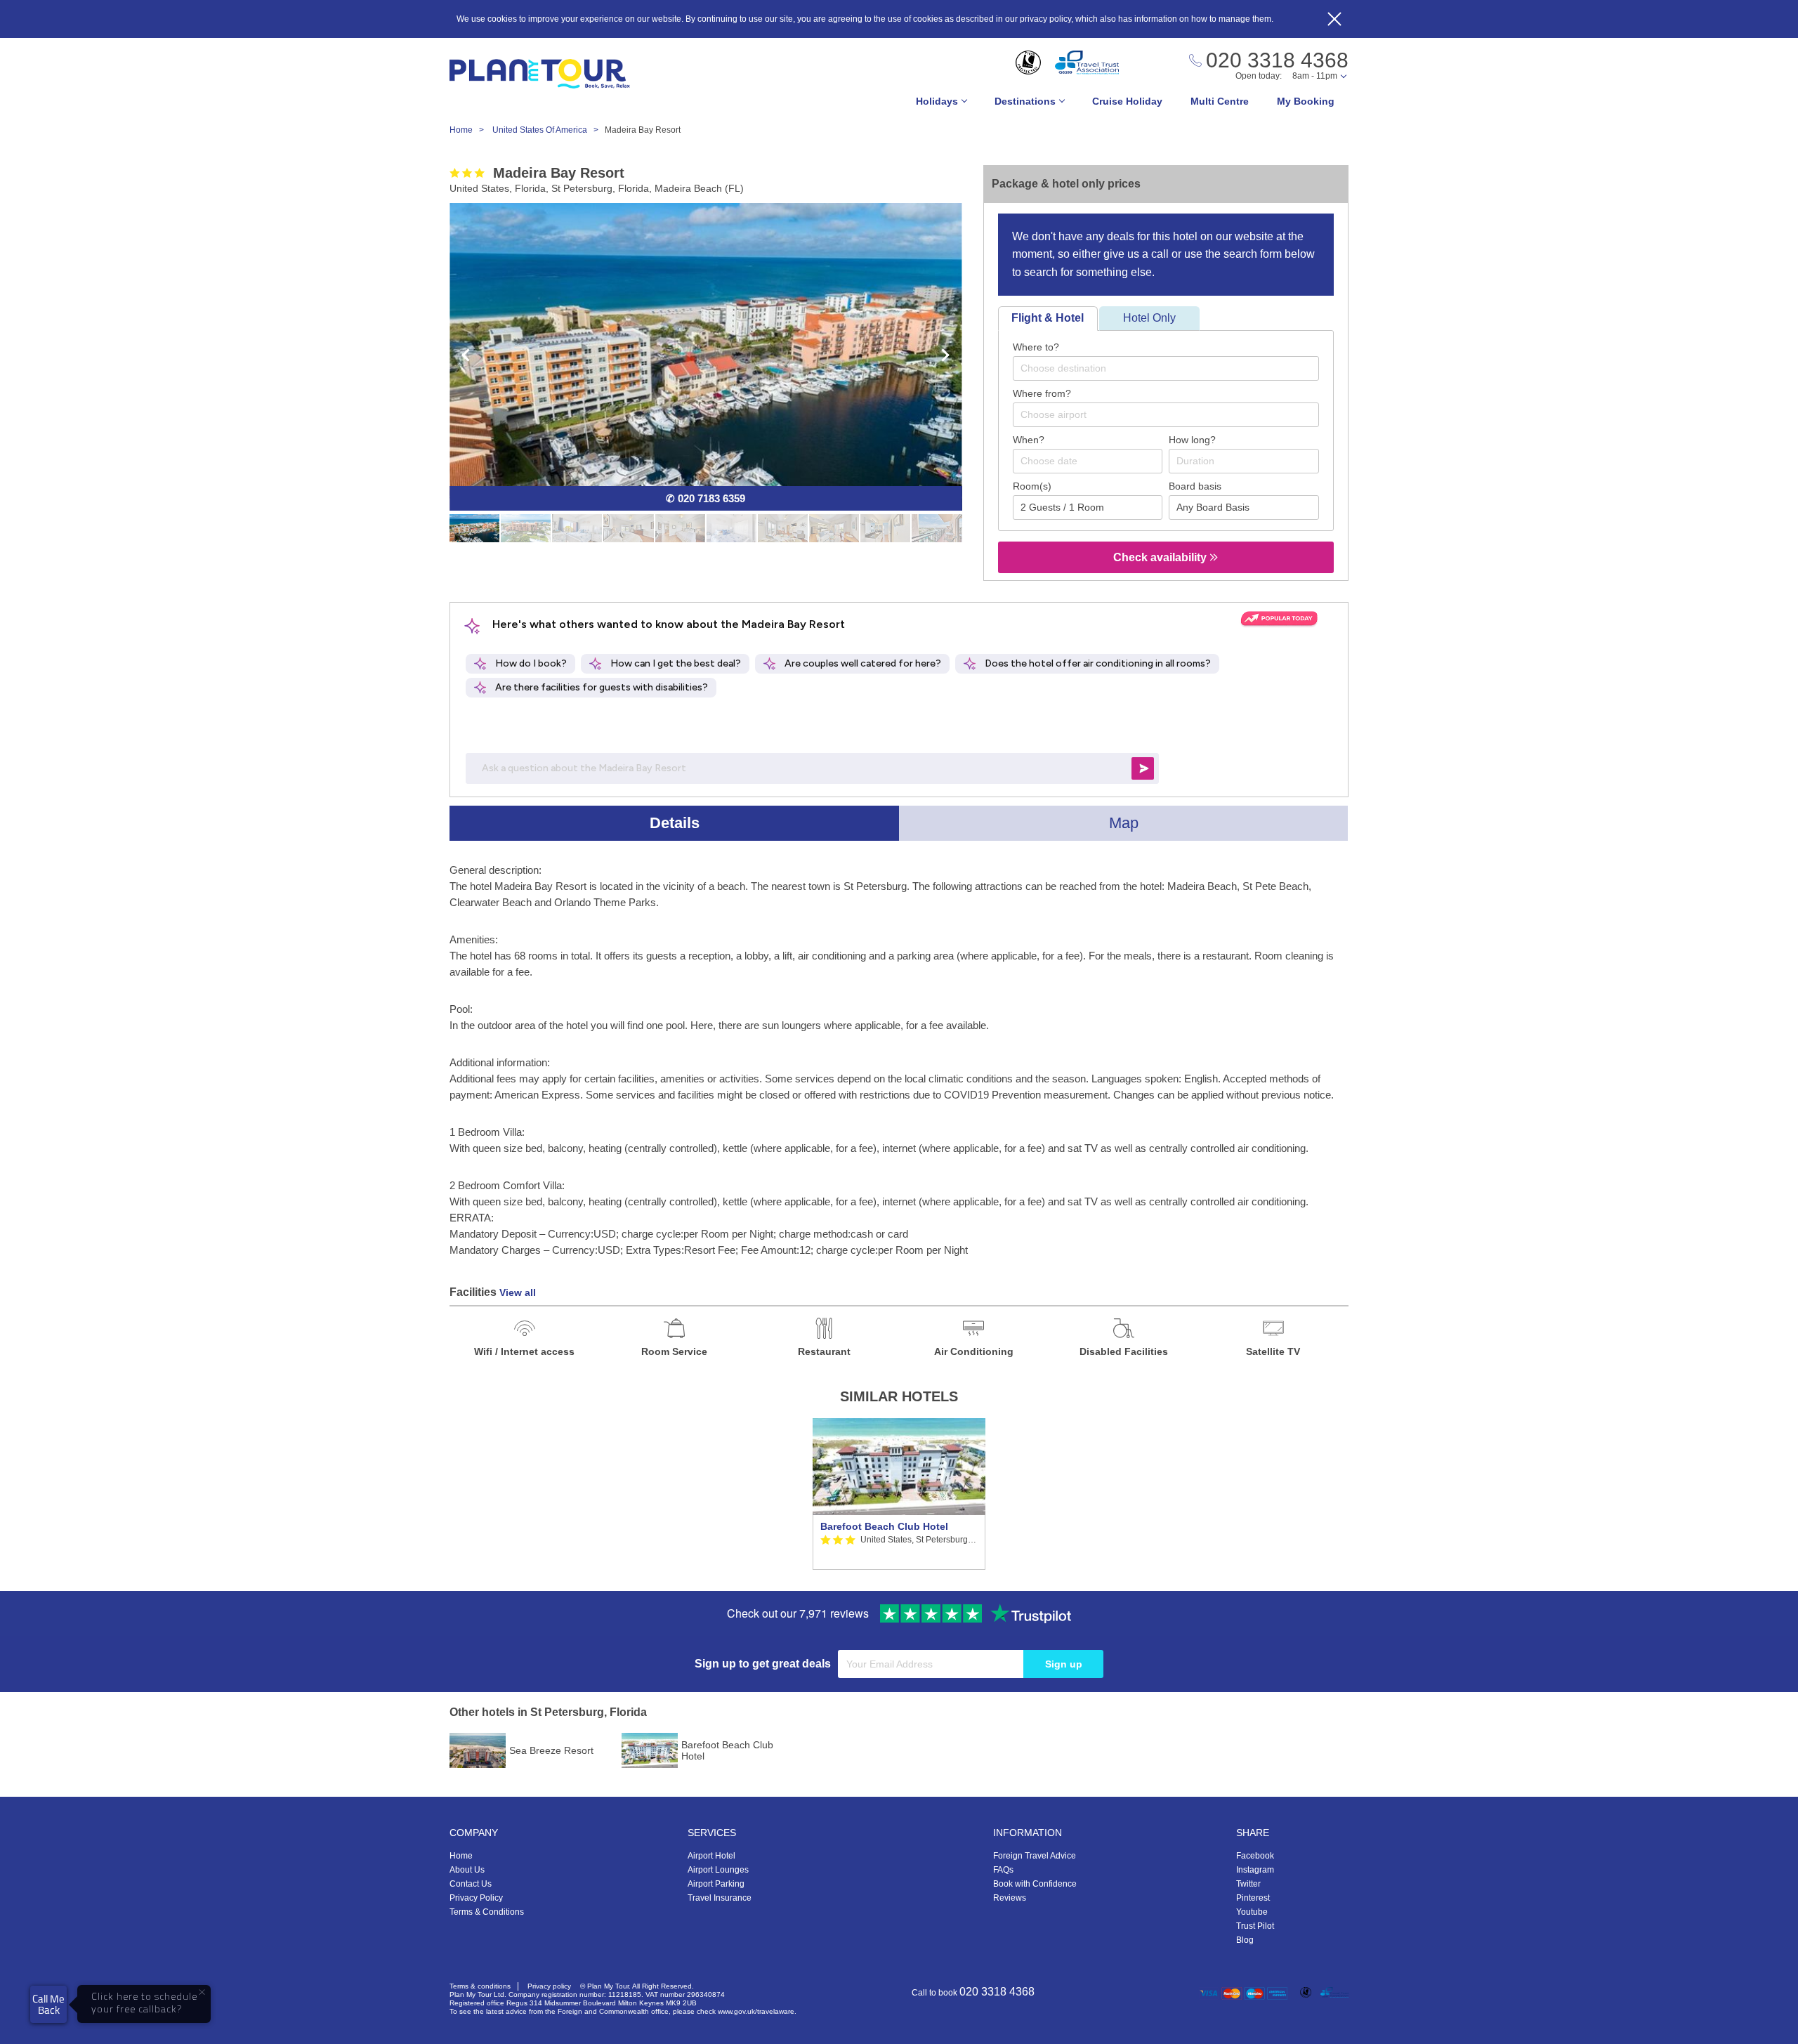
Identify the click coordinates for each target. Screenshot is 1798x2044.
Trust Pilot (1255, 1926)
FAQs (1003, 1870)
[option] (899, 1494)
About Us (467, 1870)
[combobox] (1166, 368)
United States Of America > (549, 130)
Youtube (1252, 1912)
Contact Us (471, 1884)
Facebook (1255, 1856)
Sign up (1064, 1664)
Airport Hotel (711, 1856)
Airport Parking (716, 1884)
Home (461, 1856)
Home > (470, 130)
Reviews (1010, 1898)
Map (1124, 823)
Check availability (1161, 557)
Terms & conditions (480, 1986)
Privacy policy (549, 1986)
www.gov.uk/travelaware (756, 2011)
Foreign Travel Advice (1035, 1856)
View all (518, 1292)
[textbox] (1173, 368)
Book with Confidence (1035, 1884)
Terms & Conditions (487, 1912)
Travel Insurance (720, 1898)
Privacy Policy (476, 1898)
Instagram (1255, 1870)
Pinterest (1253, 1898)
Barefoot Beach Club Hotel (884, 1526)
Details (675, 823)
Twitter (1248, 1884)
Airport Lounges (718, 1870)
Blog (1245, 1940)
